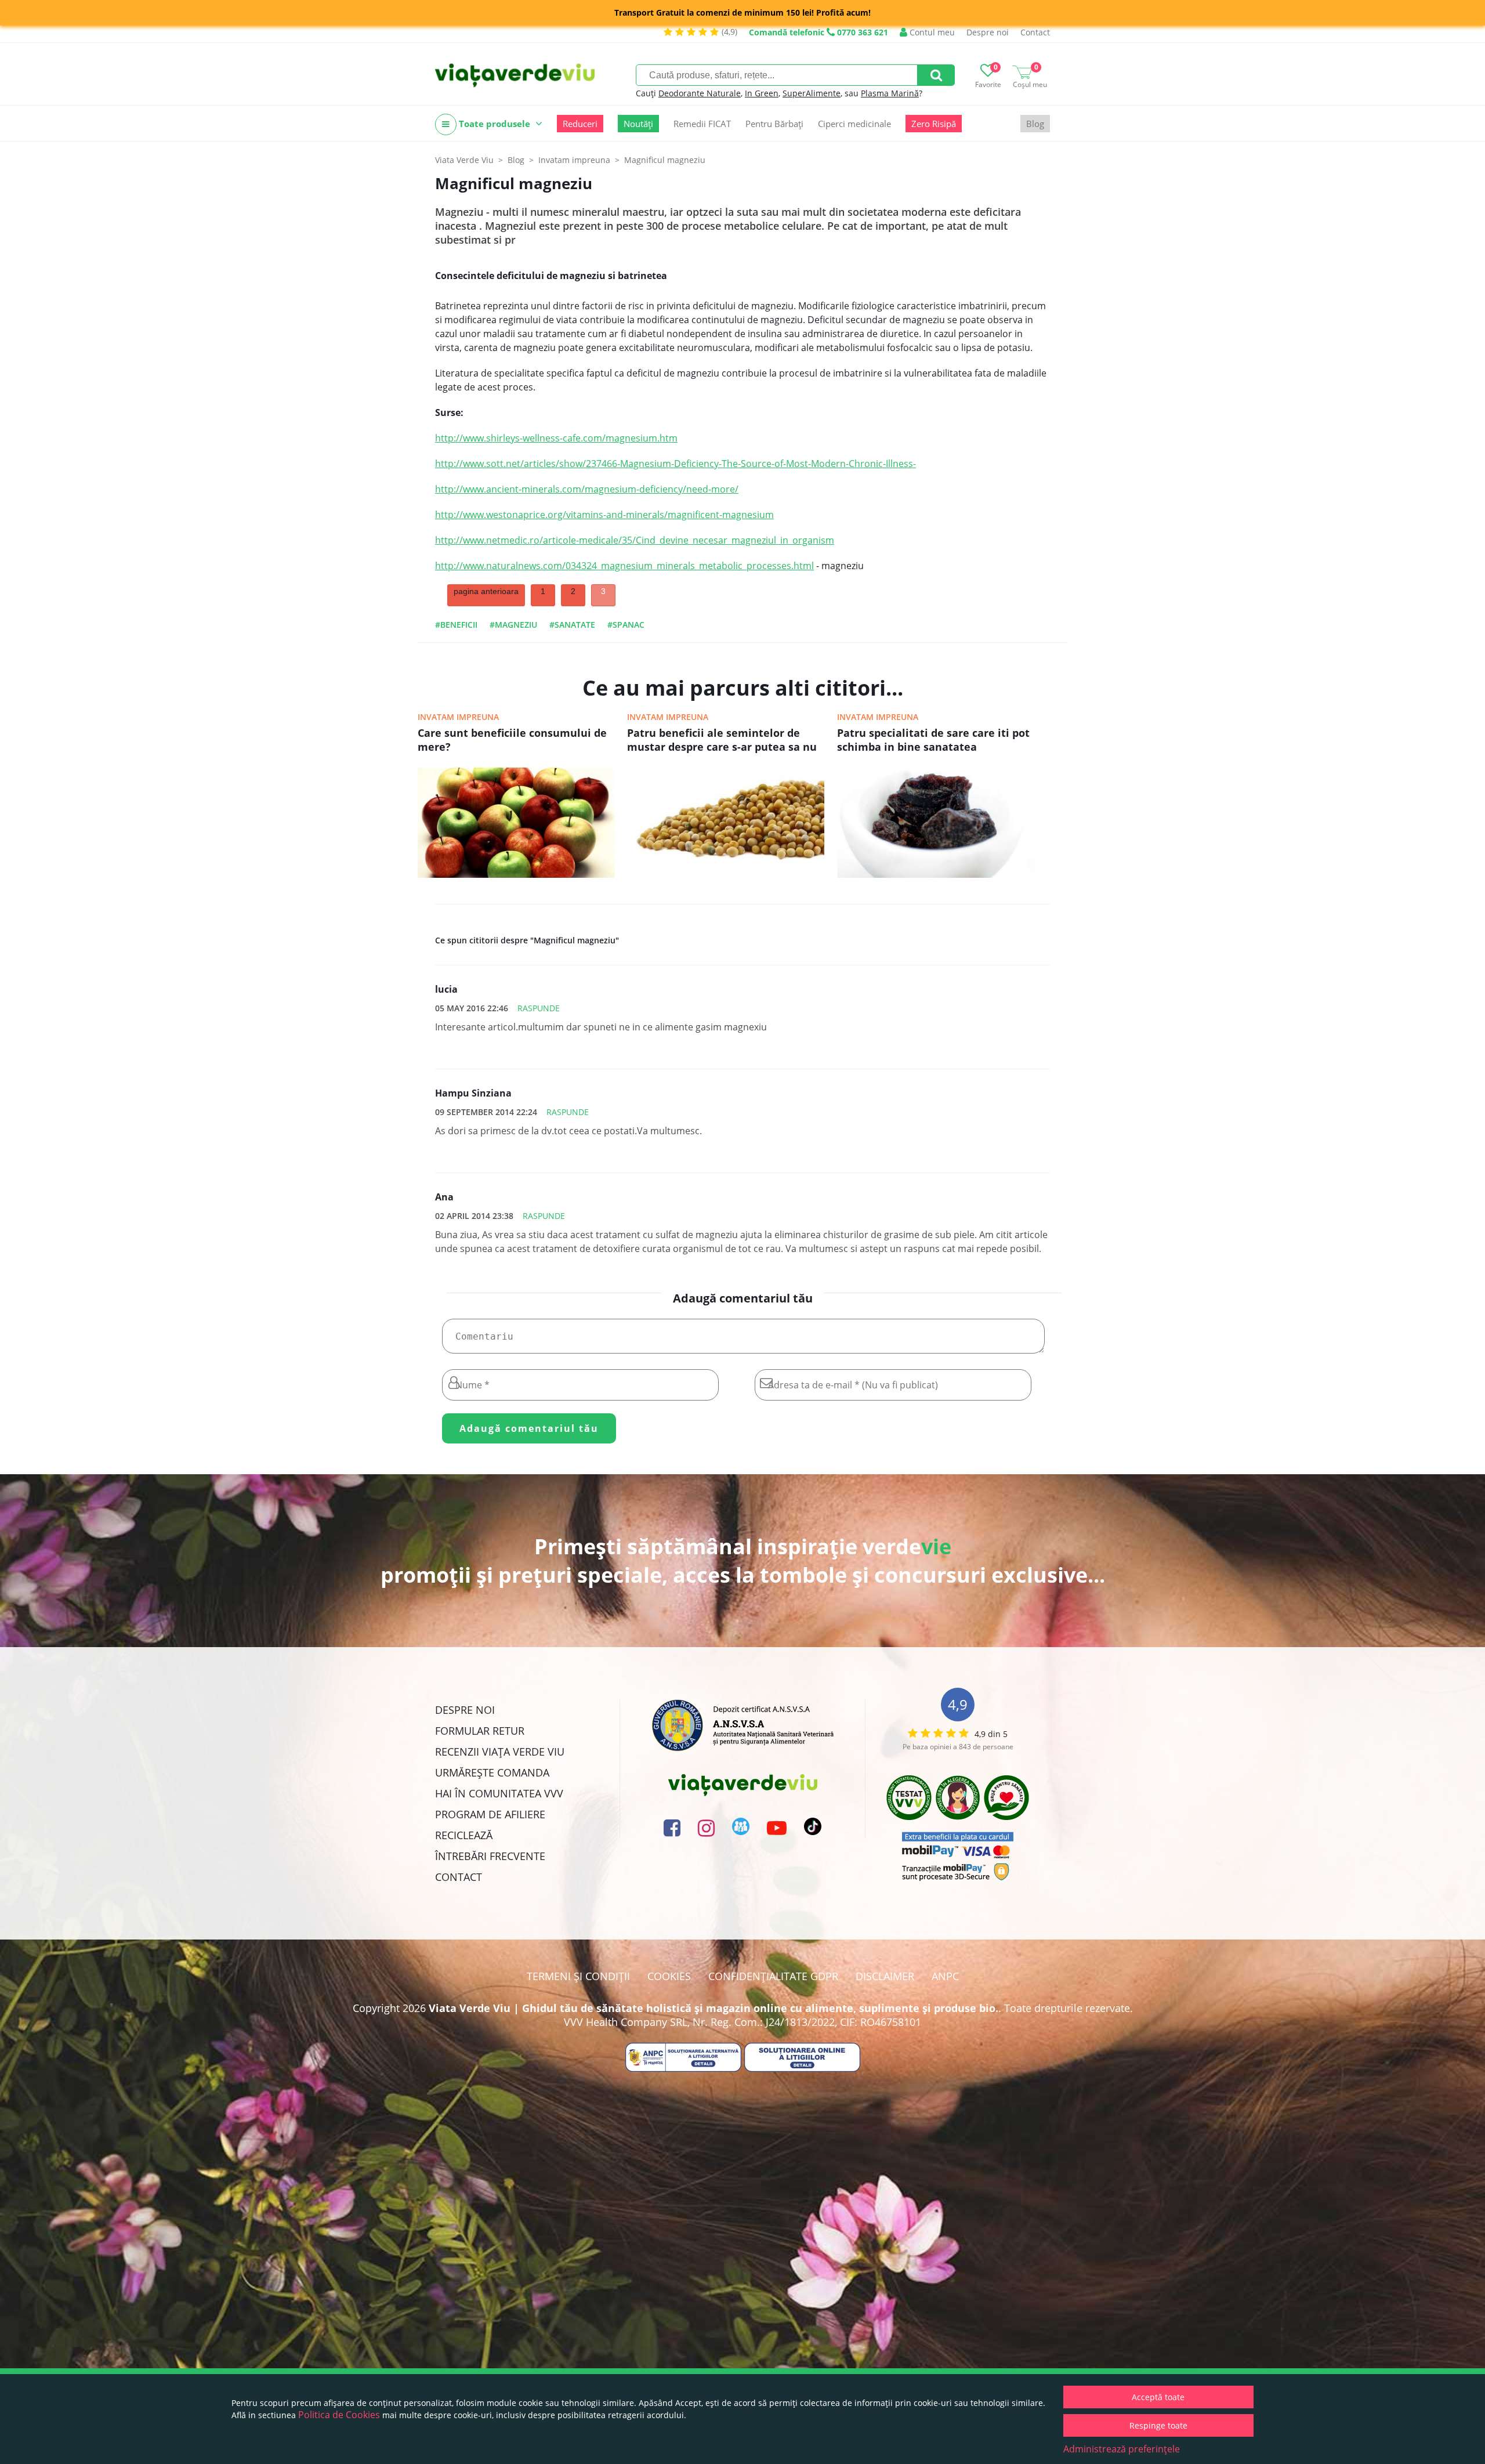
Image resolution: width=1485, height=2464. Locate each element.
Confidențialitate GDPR (773, 1976)
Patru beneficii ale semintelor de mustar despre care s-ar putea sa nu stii (722, 741)
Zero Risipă (934, 124)
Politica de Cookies (339, 2415)
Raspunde (539, 1008)
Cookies (669, 1976)
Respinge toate (1158, 2425)
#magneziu (513, 625)
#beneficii (456, 625)
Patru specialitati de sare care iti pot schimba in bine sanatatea (933, 740)
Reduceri (580, 124)
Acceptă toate (1158, 2397)
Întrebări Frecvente (490, 1856)
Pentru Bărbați (774, 124)
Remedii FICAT (702, 124)
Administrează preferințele (1122, 2449)
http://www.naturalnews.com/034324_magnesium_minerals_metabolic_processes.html (624, 566)
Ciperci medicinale (854, 124)
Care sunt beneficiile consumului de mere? (512, 740)
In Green (762, 93)
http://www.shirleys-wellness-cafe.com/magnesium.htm (556, 438)
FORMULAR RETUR (480, 1731)
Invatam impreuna (458, 717)
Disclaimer (885, 1976)
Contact (1035, 32)
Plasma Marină (890, 93)
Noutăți (638, 124)
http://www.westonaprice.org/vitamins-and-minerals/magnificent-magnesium (604, 515)
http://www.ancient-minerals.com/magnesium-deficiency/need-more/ (587, 489)
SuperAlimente (812, 93)
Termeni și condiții (578, 1976)
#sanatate (572, 625)
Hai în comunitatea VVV (499, 1793)
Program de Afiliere (490, 1814)
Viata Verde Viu (464, 160)
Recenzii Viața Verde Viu (500, 1752)
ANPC (945, 1976)
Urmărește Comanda (492, 1772)
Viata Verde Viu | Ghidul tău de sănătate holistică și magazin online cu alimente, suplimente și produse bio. (713, 2008)
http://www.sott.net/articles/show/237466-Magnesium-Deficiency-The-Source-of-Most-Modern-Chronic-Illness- (676, 464)
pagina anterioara (486, 591)
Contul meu (931, 32)
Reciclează (464, 1835)
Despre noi (988, 32)
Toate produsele (495, 124)
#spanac (626, 625)
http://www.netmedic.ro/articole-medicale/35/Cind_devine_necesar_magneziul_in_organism (635, 540)
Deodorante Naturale (700, 93)
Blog (1035, 124)
